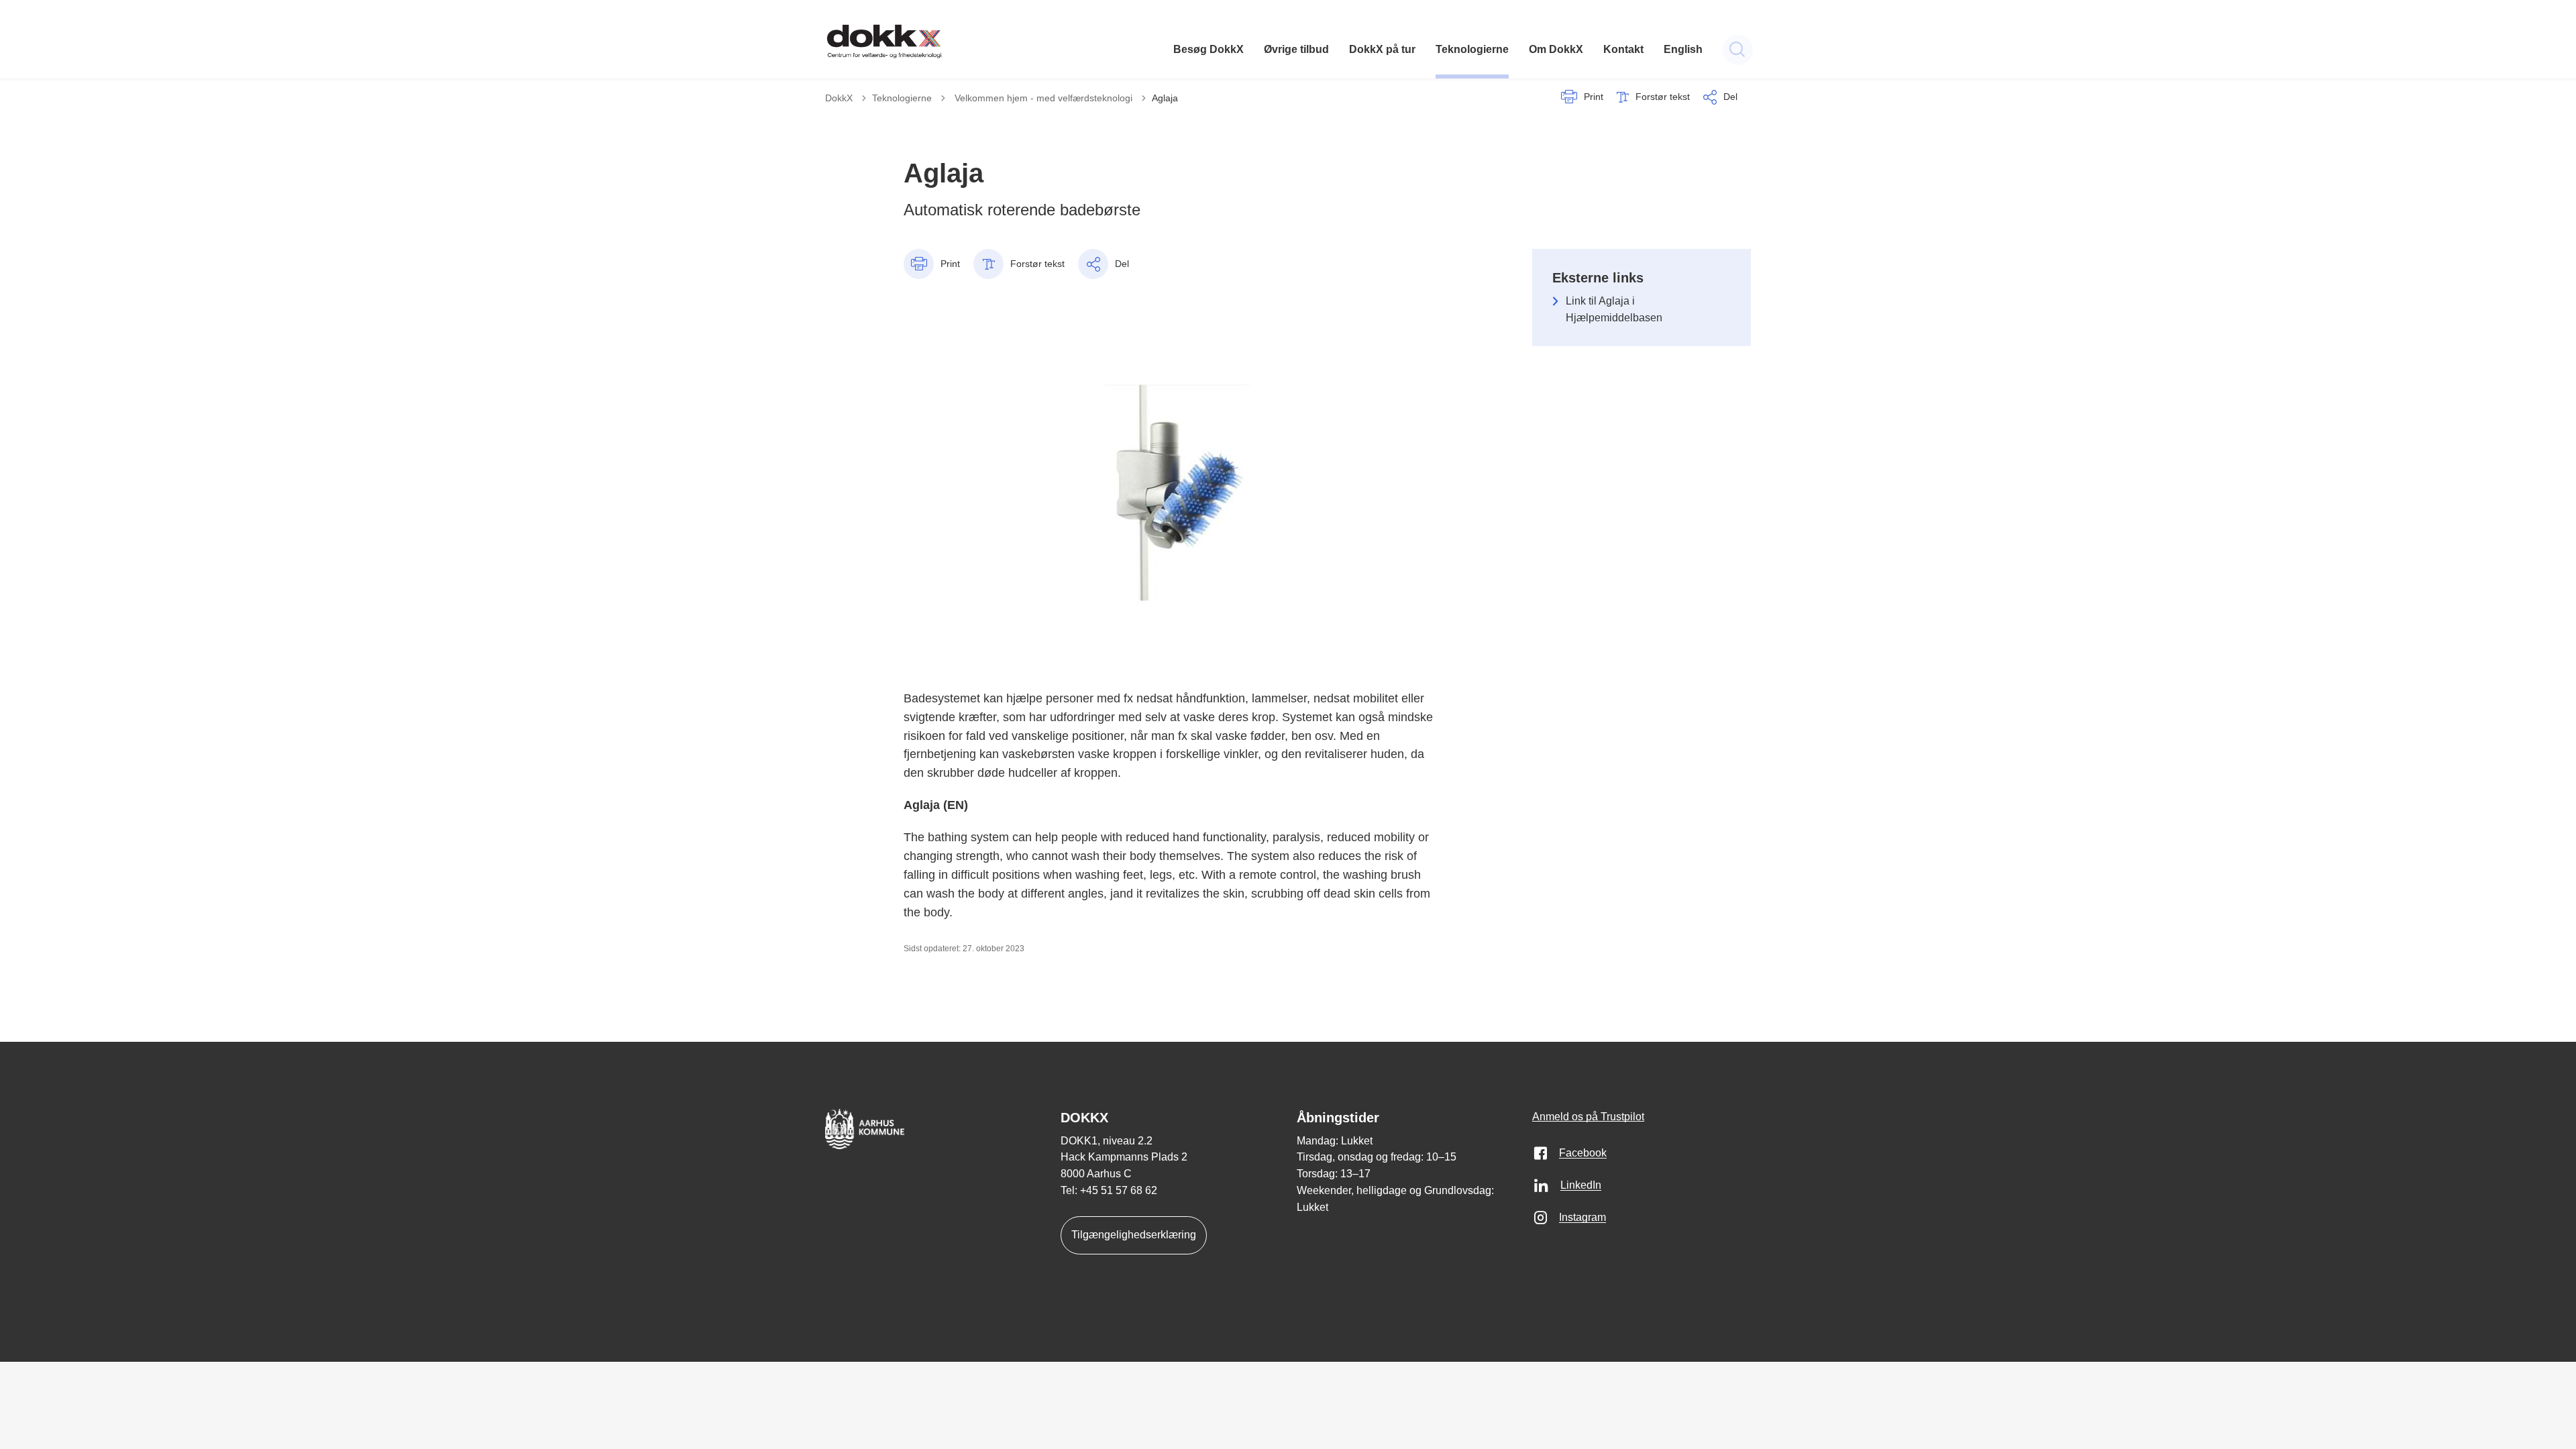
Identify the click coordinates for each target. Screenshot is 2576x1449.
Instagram (1582, 1217)
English (1683, 49)
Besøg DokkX (1209, 49)
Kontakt (1623, 49)
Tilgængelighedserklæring (1134, 1235)
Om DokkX (1556, 49)
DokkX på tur (1382, 49)
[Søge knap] (1738, 50)
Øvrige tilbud (1296, 49)
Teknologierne (1472, 49)
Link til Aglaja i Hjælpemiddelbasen (1614, 309)
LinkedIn (1581, 1185)
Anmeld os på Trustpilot (1588, 1117)
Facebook (1583, 1153)
